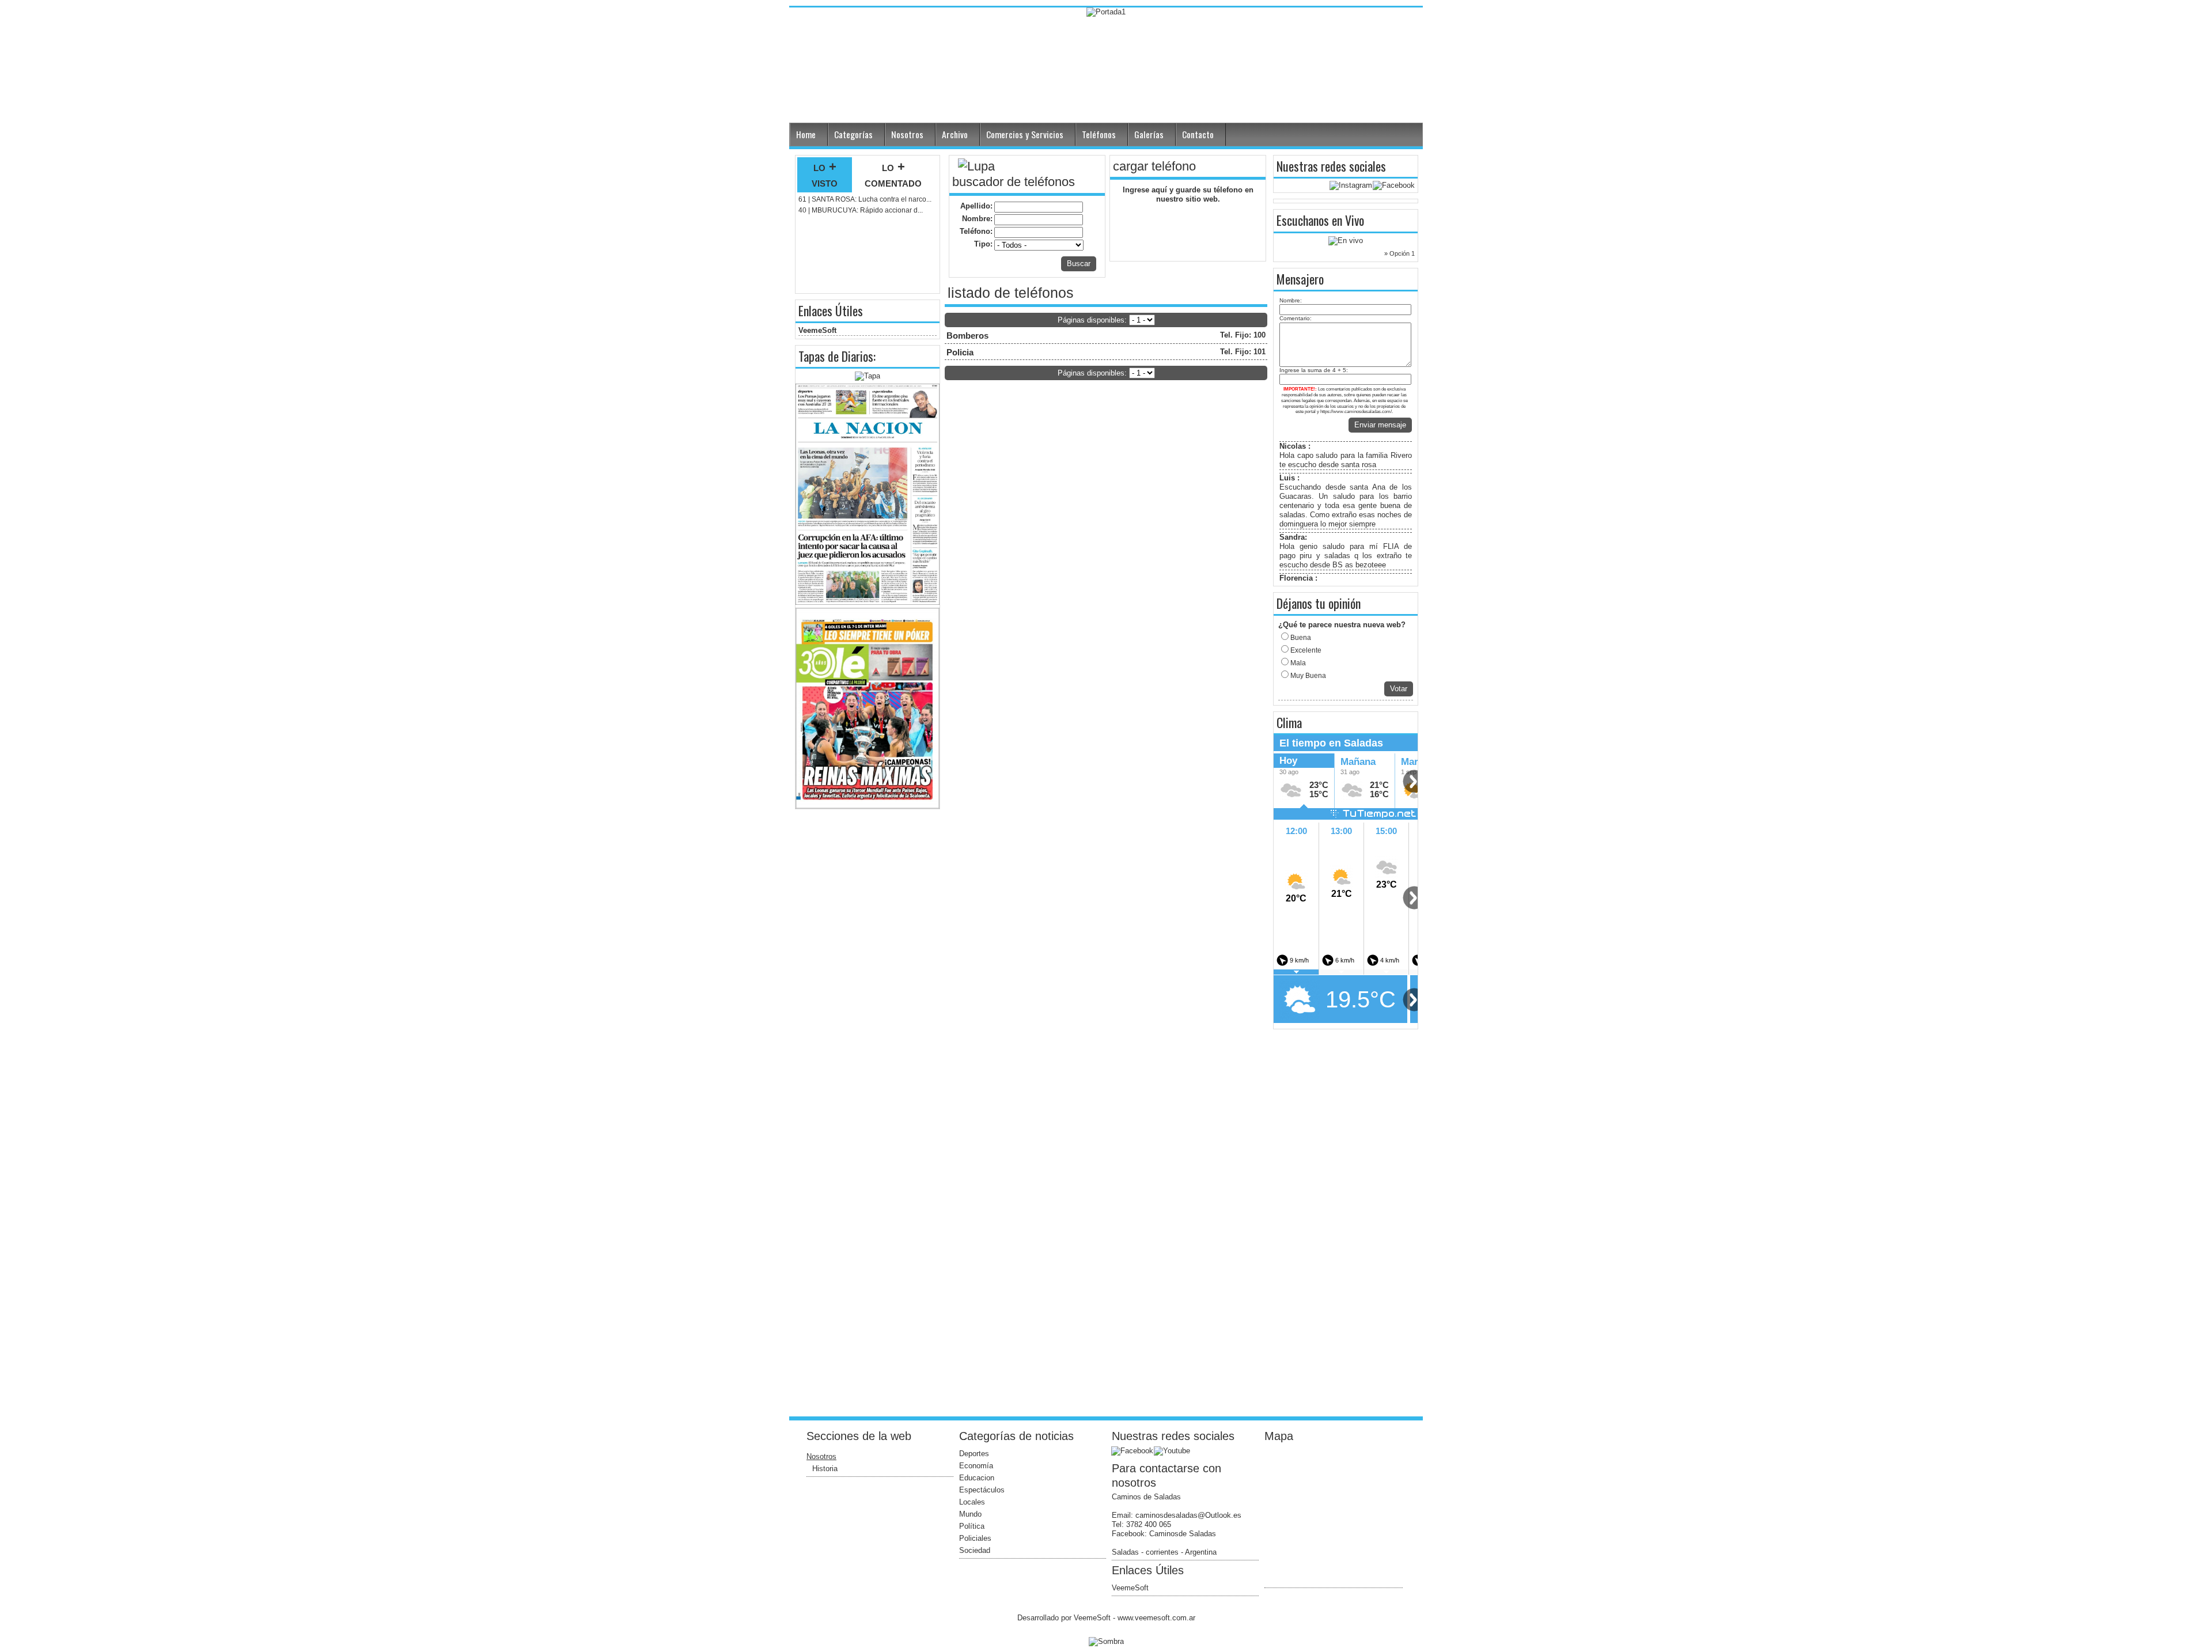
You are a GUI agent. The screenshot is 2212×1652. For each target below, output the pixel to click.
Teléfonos (1099, 134)
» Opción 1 (1399, 253)
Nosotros (907, 134)
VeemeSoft (817, 330)
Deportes (974, 1454)
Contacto (1198, 134)
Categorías (853, 134)
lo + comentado (893, 175)
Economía (976, 1466)
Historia (825, 1469)
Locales (972, 1502)
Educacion (977, 1478)
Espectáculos (982, 1490)
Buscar (1079, 264)
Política (972, 1526)
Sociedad (975, 1550)
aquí (1160, 190)
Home (806, 134)
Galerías (1149, 134)
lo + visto (825, 175)
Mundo (970, 1514)
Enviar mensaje (1380, 425)
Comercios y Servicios (1025, 134)
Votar (1399, 689)
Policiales (975, 1538)
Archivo (955, 134)
